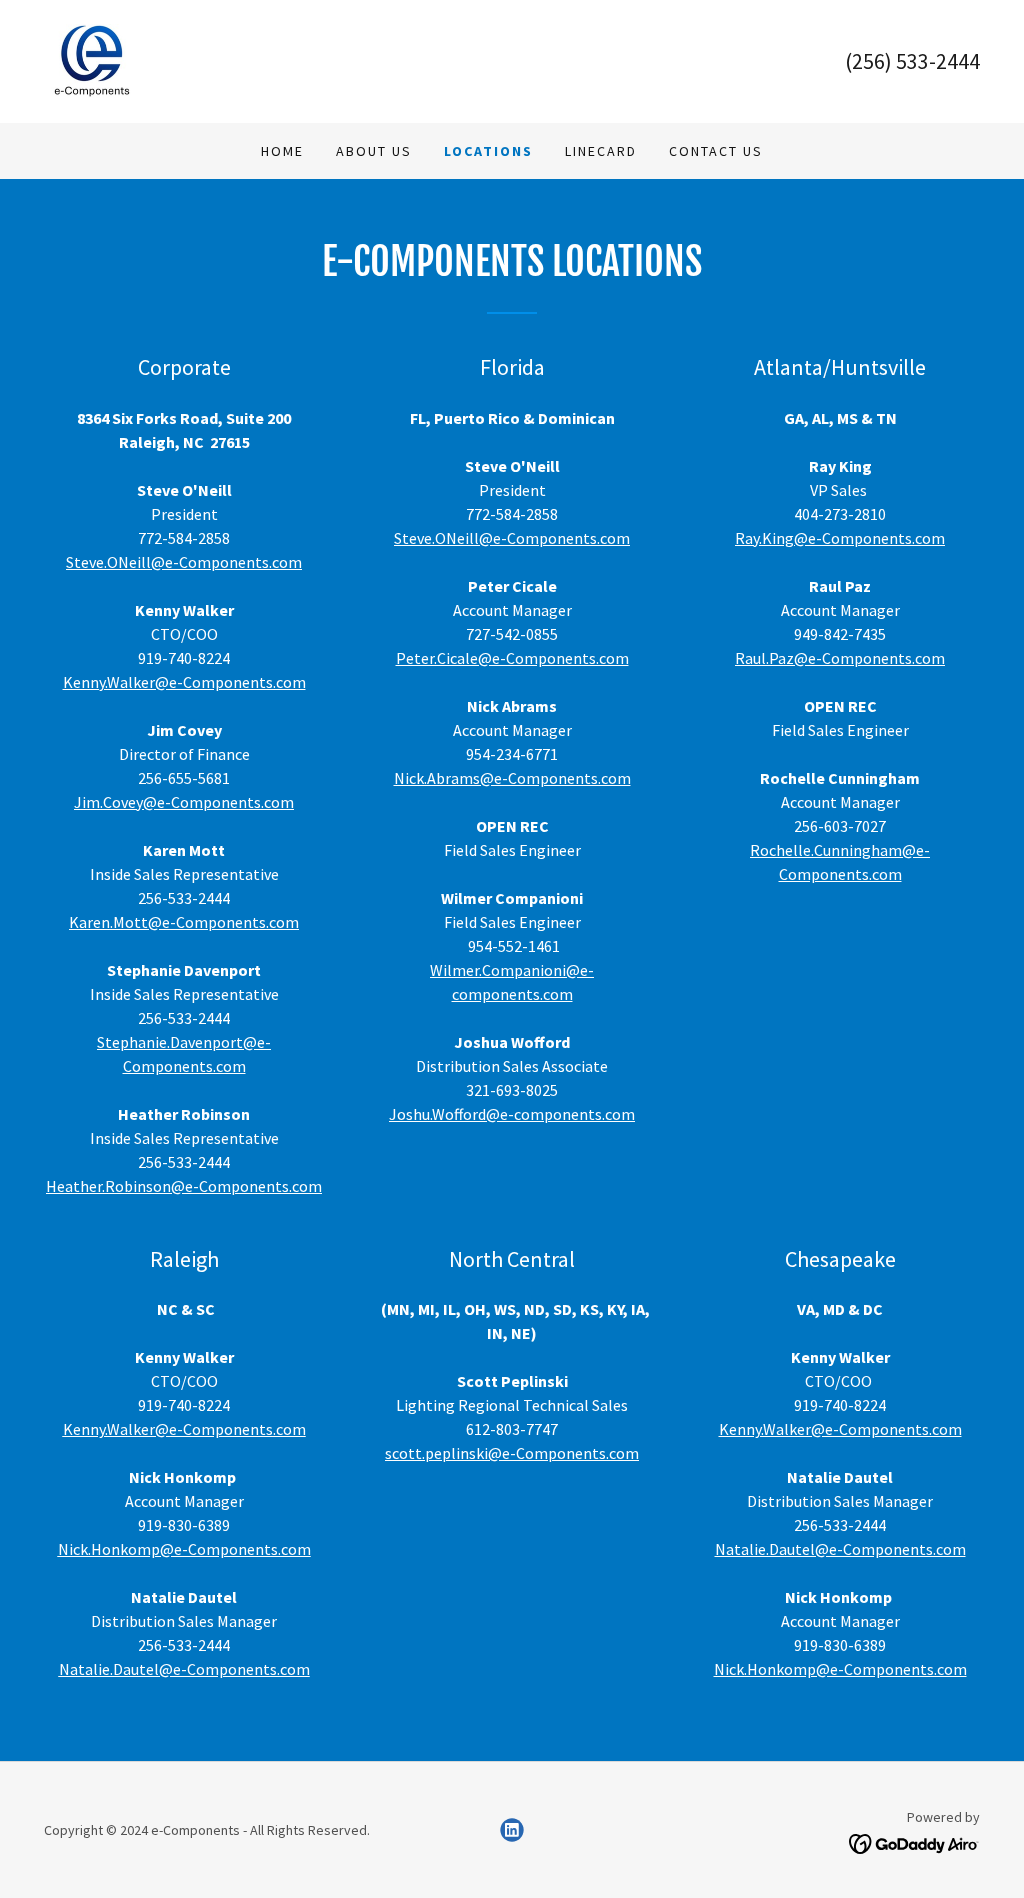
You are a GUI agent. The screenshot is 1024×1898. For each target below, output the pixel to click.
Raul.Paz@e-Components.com (840, 658)
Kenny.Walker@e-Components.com (184, 682)
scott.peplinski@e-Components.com (512, 1453)
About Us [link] (374, 151)
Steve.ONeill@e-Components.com (184, 562)
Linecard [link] (601, 151)
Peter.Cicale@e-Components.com (512, 658)
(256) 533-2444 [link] (912, 61)
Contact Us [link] (716, 151)
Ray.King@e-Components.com (840, 538)
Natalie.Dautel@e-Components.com (184, 1669)
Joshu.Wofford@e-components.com (512, 1114)
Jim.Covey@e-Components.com (184, 802)
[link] (91, 59)
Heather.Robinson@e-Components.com (184, 1186)
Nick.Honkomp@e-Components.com (184, 1549)
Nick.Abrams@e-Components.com (512, 778)
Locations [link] (488, 151)
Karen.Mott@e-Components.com (184, 922)
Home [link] (282, 151)
